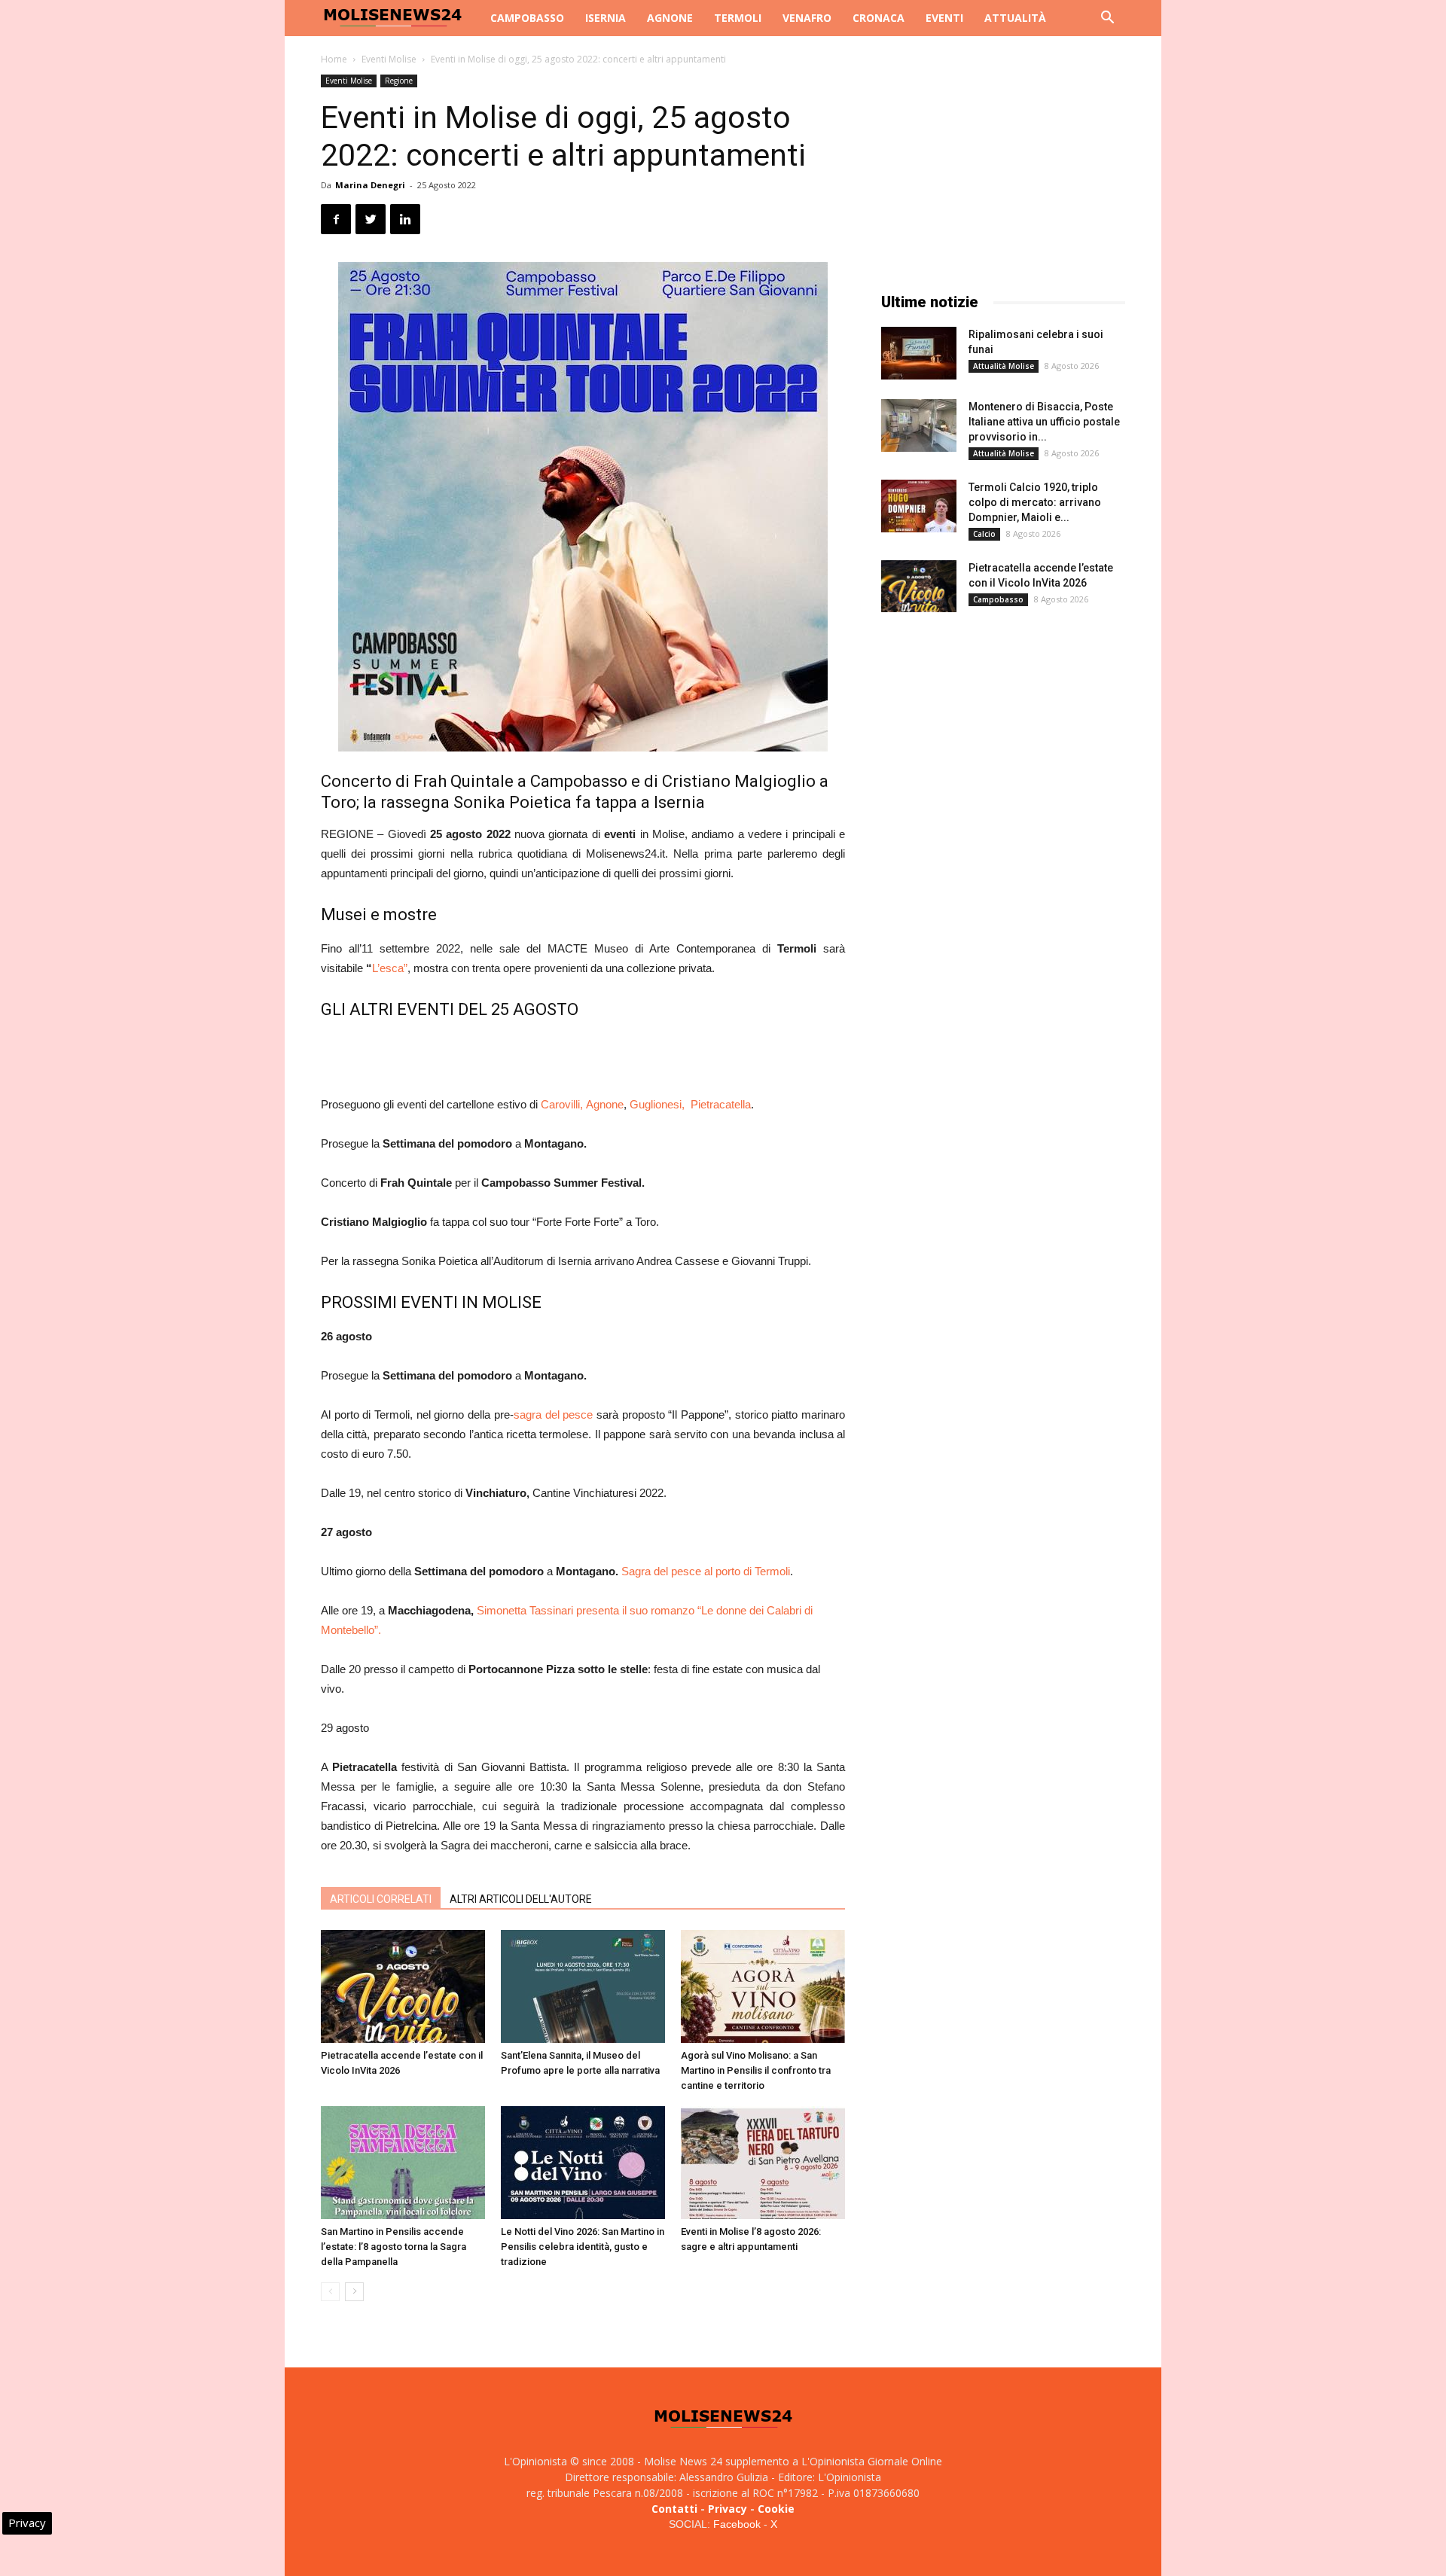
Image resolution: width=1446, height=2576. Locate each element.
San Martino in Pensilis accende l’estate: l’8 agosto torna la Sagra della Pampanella (394, 2247)
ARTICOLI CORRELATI (381, 1899)
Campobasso (527, 18)
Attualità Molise (1004, 366)
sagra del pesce (553, 1415)
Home (334, 59)
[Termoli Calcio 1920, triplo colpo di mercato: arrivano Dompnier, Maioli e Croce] (919, 506)
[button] (1107, 19)
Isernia (606, 18)
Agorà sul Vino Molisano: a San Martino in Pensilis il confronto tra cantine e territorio (756, 2070)
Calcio (984, 534)
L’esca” (390, 968)
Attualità (1015, 18)
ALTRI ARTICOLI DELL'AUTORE (521, 1899)
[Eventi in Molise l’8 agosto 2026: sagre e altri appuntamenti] (763, 2163)
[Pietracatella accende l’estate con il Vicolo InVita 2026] (403, 1986)
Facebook (737, 2524)
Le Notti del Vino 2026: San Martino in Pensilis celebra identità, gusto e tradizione (583, 2247)
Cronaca (879, 18)
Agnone (670, 18)
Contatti (674, 2509)
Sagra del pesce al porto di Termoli (706, 1571)
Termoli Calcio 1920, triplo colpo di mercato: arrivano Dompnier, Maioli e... (1035, 502)
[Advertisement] (583, 1056)
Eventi (944, 18)
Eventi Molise (389, 59)
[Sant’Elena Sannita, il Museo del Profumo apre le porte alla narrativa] (583, 1986)
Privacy (728, 2509)
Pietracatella (721, 1104)
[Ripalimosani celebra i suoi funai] (919, 353)
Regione (399, 81)
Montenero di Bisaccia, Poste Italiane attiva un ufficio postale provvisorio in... (1044, 422)
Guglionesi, (660, 1104)
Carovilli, (563, 1104)
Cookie (776, 2509)
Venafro (807, 18)
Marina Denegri (370, 185)
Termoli (738, 18)
